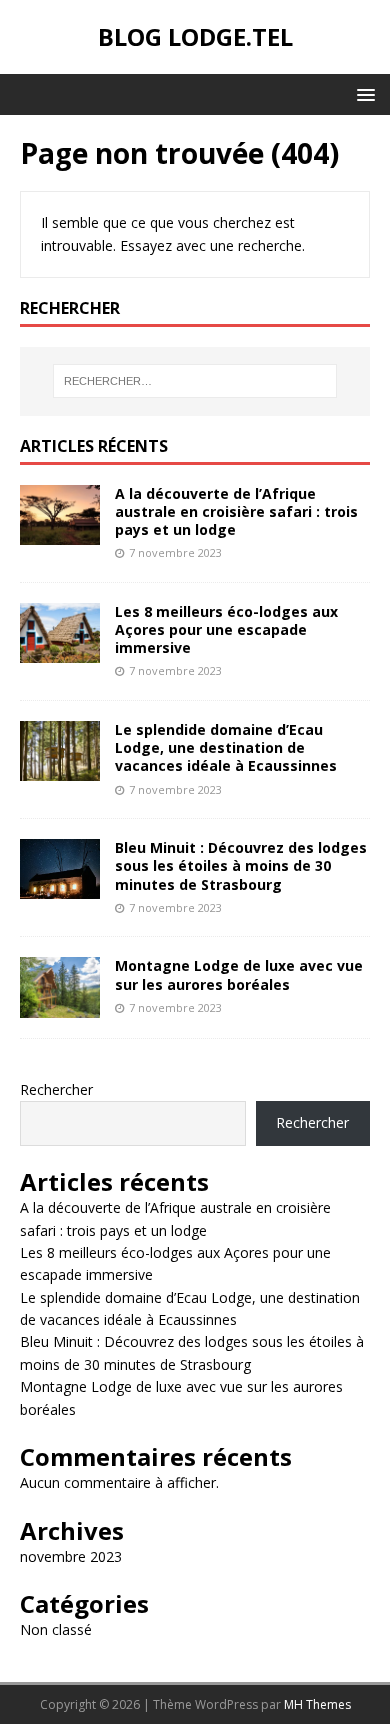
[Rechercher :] (195, 381)
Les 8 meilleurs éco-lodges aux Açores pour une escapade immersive (226, 629)
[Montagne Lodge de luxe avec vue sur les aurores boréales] (60, 1005)
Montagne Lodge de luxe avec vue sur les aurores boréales (239, 974)
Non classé (56, 1629)
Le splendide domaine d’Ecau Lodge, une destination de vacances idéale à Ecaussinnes (226, 747)
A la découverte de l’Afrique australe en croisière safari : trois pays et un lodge (236, 511)
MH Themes (317, 1704)
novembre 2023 (71, 1556)
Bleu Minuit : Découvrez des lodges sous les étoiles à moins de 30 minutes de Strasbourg (241, 865)
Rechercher (56, 1089)
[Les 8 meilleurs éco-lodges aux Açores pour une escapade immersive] (60, 651)
